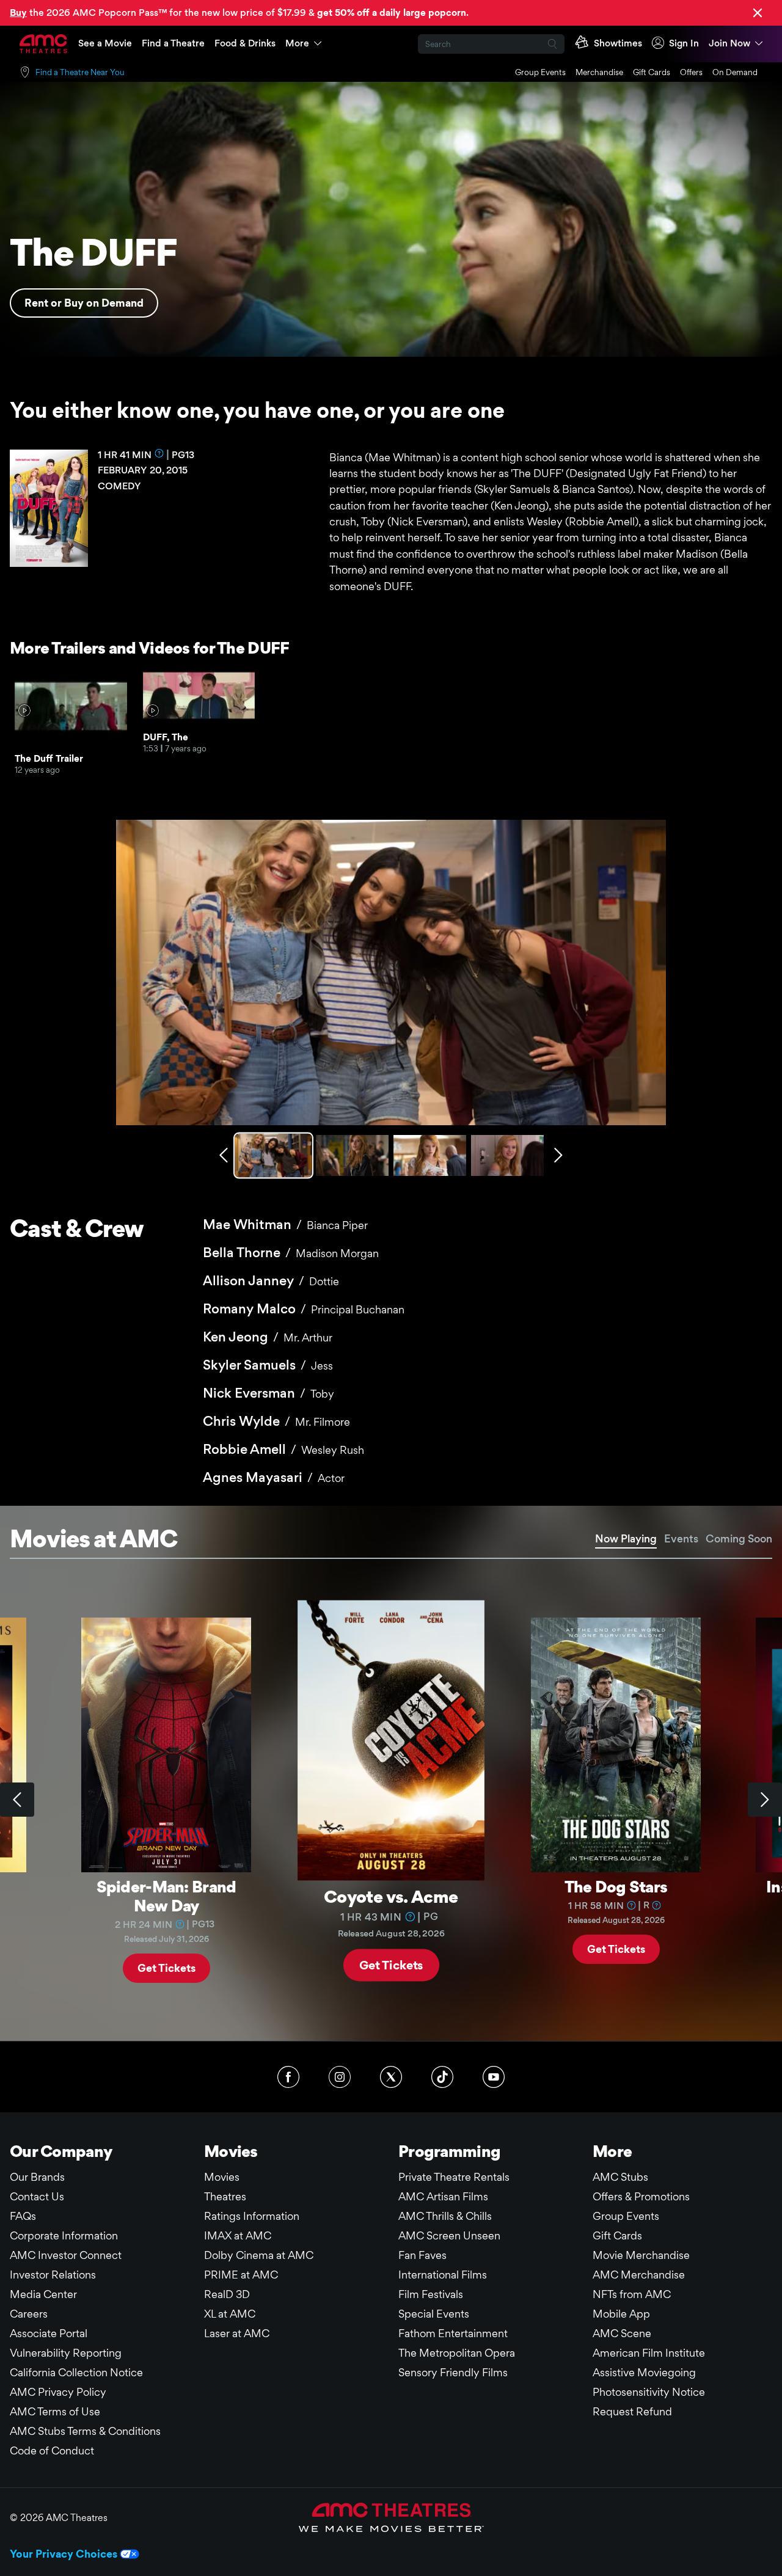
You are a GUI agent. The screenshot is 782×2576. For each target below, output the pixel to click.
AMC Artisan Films (443, 2196)
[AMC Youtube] (494, 2077)
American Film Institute (649, 2353)
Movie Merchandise (641, 2255)
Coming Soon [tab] (739, 1538)
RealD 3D (227, 2294)
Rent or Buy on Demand (84, 303)
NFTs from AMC (632, 2294)
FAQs (23, 2216)
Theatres (225, 2196)
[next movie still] (558, 1155)
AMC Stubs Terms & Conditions (85, 2431)
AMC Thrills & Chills (445, 2216)
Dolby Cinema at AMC (259, 2255)
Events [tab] (681, 1538)
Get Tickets (166, 1967)
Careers (29, 2314)
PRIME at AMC (241, 2275)
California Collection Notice (76, 2372)
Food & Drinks (245, 43)
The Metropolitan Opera (457, 2353)
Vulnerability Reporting (66, 2353)
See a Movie (105, 43)
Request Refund (632, 2411)
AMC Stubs (620, 2177)
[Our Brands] (391, 2517)
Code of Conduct (52, 2450)
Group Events (540, 72)
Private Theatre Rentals (454, 2177)
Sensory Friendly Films (453, 2372)
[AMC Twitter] (391, 2077)
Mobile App (621, 2314)
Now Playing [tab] (626, 1538)
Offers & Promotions (641, 2196)
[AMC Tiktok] (442, 2077)
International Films (443, 2275)
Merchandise (599, 72)
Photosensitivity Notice (649, 2392)
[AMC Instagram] (340, 2077)
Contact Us (37, 2196)
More (297, 43)
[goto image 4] (507, 1155)
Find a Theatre (173, 43)
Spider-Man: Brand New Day (166, 1896)
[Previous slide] (17, 1800)
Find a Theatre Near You (80, 72)
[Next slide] (765, 1800)
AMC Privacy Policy (58, 2392)
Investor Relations (53, 2275)
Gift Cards (652, 72)
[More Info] (159, 453)
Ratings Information (252, 2216)
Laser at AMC (237, 2333)
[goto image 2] (352, 1155)
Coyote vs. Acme (391, 1896)
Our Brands (37, 2177)
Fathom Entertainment (453, 2333)
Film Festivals (431, 2294)
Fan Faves (422, 2255)
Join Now (729, 43)
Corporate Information (64, 2235)
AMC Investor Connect (66, 2255)
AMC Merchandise (639, 2275)
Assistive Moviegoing (644, 2372)
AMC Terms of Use (55, 2411)
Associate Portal (49, 2333)
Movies (222, 2177)
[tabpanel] (391, 1800)
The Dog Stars (616, 1886)
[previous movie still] (224, 1155)
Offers (691, 72)
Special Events (434, 2314)
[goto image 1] (275, 1155)
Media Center (43, 2294)
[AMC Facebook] (288, 2077)
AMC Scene (622, 2333)
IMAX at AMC (238, 2235)
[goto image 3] (430, 1155)
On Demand (735, 72)
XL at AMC (230, 2314)
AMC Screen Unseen (449, 2235)
